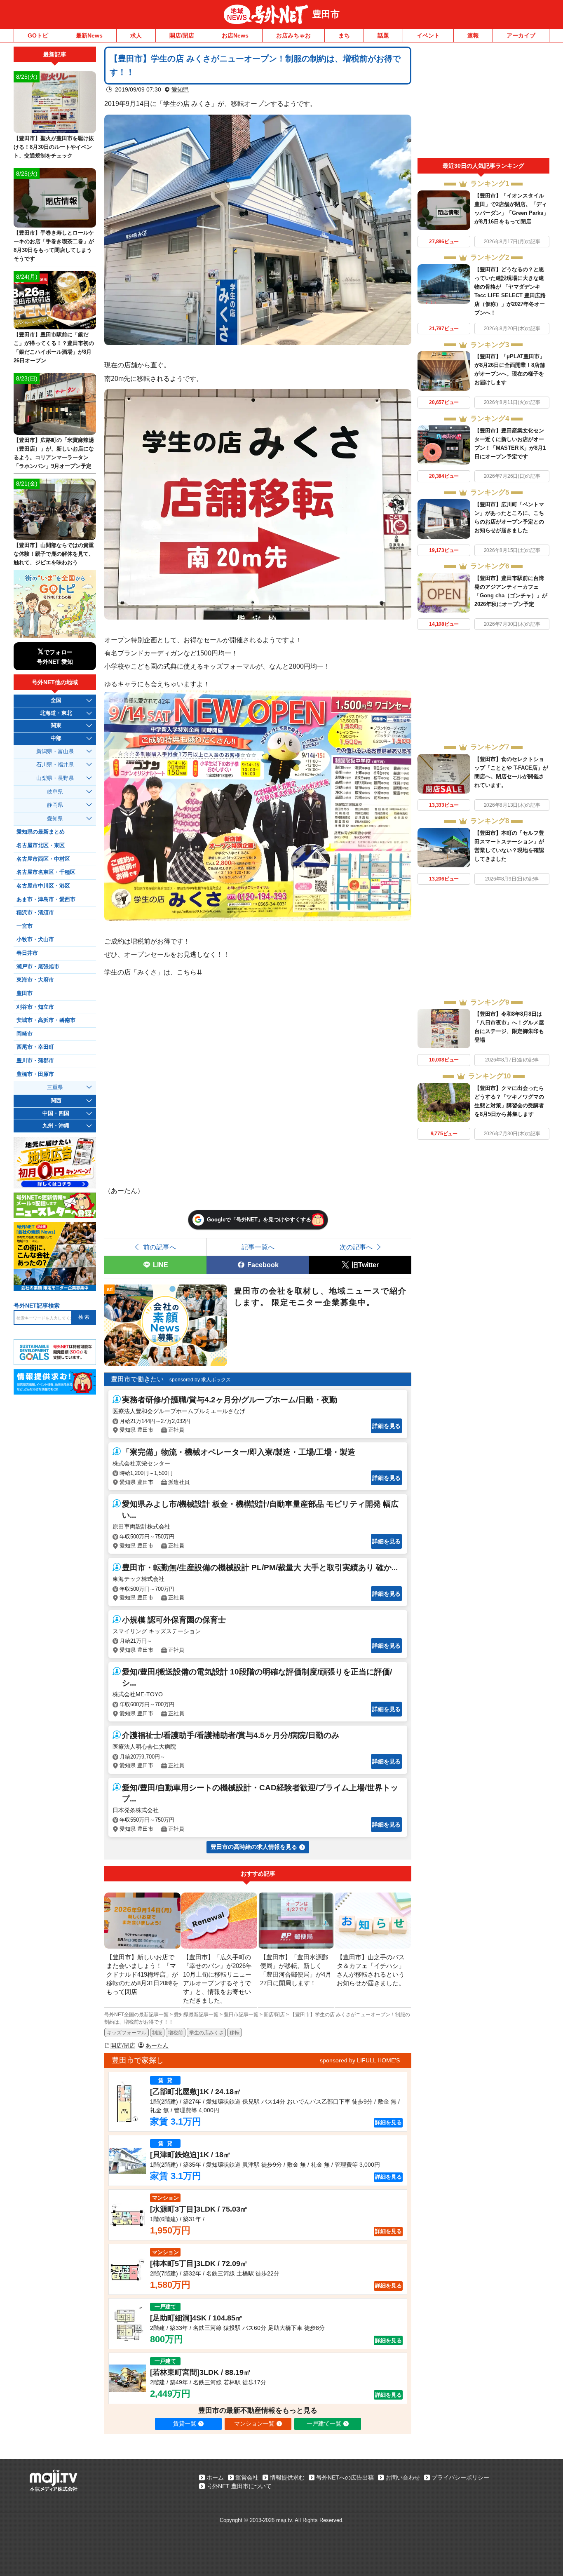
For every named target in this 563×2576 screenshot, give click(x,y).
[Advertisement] (483, 102)
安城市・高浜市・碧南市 (46, 1020)
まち (344, 35)
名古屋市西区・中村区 (43, 859)
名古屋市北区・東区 (41, 845)
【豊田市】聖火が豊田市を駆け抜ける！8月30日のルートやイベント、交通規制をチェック (54, 147)
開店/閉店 (182, 35)
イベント (428, 35)
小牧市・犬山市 (35, 939)
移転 (235, 2033)
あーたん (157, 2045)
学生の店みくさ (206, 2033)
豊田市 (326, 14)
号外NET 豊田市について (239, 2486)
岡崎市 (25, 1034)
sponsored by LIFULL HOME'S (360, 2060)
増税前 (176, 2033)
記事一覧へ (258, 1247)
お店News (235, 35)
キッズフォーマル (127, 2033)
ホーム (215, 2477)
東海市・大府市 (35, 980)
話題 (383, 35)
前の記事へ (160, 1247)
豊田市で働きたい (137, 1379)
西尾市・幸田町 (35, 1047)
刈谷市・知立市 (35, 1007)
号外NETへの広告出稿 (345, 2477)
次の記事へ (356, 1247)
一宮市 (25, 926)
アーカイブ (521, 35)
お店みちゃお (293, 35)
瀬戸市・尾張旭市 (38, 967)
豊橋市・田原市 (35, 1074)
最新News (89, 35)
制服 (157, 2033)
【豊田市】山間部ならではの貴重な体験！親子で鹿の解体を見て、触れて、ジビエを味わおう (54, 554)
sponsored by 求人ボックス (200, 1380)
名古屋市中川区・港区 (43, 886)
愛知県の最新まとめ (41, 832)
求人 (136, 35)
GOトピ (38, 35)
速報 (473, 35)
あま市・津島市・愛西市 (46, 899)
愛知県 (180, 89)
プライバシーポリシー (460, 2477)
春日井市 (27, 953)
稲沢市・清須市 (35, 913)
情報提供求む (287, 2477)
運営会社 (247, 2477)
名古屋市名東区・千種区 (46, 872)
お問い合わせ (403, 2477)
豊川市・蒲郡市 (35, 1061)
